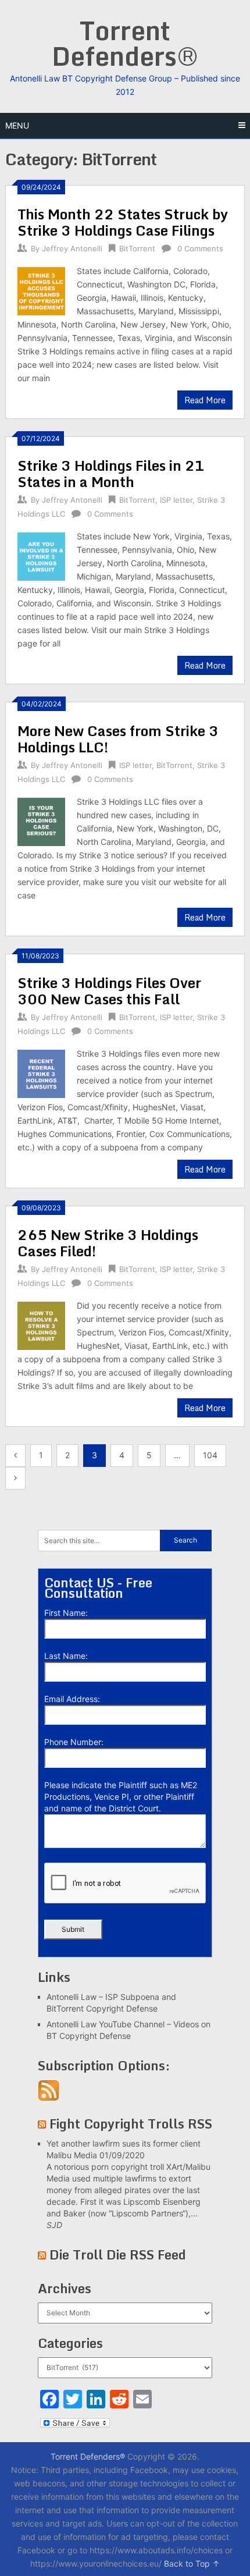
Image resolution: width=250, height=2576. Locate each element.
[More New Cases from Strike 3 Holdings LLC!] (41, 820)
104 (210, 1455)
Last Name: (66, 1656)
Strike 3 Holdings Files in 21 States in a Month (111, 473)
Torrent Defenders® (125, 43)
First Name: (66, 1613)
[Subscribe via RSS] (49, 2098)
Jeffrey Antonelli (72, 248)
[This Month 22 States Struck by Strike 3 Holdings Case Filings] (41, 289)
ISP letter (176, 500)
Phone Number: (74, 1742)
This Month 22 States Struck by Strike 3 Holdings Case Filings (123, 222)
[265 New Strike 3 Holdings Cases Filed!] (41, 1324)
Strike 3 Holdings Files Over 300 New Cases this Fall (109, 991)
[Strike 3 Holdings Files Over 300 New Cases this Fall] (41, 1072)
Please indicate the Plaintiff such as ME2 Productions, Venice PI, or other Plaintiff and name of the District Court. (121, 1797)
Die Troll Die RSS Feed (118, 2255)
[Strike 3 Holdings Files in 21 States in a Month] (41, 555)
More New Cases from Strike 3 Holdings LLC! (118, 739)
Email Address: (72, 1699)
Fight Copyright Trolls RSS (131, 2124)
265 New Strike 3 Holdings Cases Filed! (108, 1243)
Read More (205, 400)
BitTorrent (137, 248)
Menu (17, 125)
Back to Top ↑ (192, 2563)
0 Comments (200, 248)
